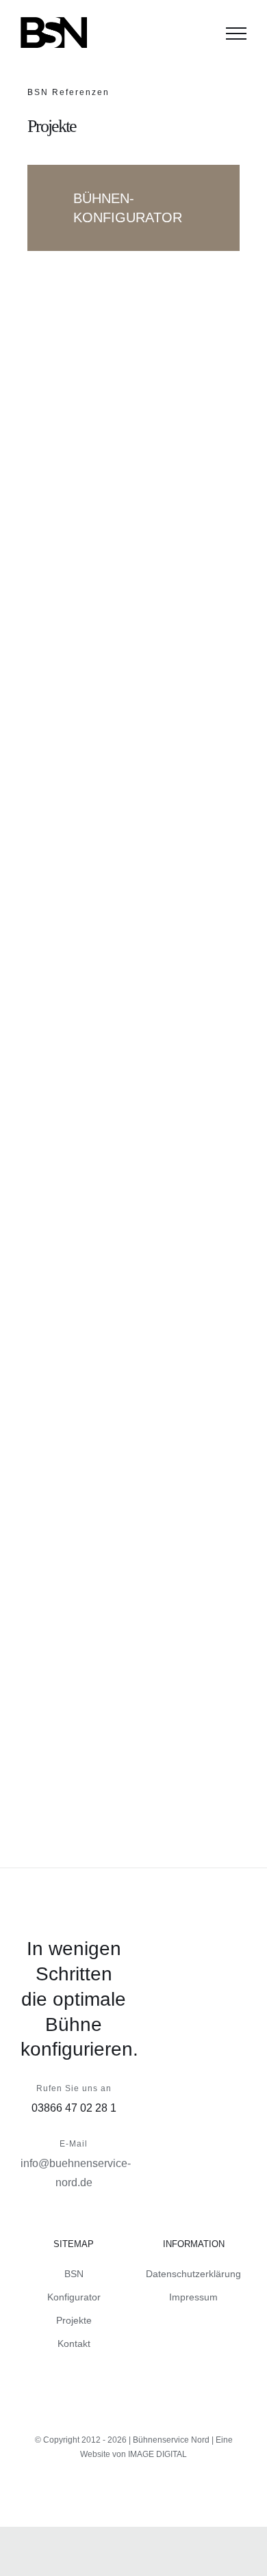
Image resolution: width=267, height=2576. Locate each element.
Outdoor (139, 658)
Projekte (74, 2320)
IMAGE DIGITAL (157, 2454)
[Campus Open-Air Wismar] (128, 1585)
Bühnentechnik (84, 658)
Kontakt (74, 2343)
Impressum (193, 2297)
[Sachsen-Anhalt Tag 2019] (103, 842)
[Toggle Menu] (236, 34)
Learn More (104, 696)
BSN (74, 2274)
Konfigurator (74, 2297)
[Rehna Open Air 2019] (133, 1216)
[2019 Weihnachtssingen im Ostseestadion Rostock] (147, 408)
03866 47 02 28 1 (74, 2108)
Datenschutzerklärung (193, 2274)
